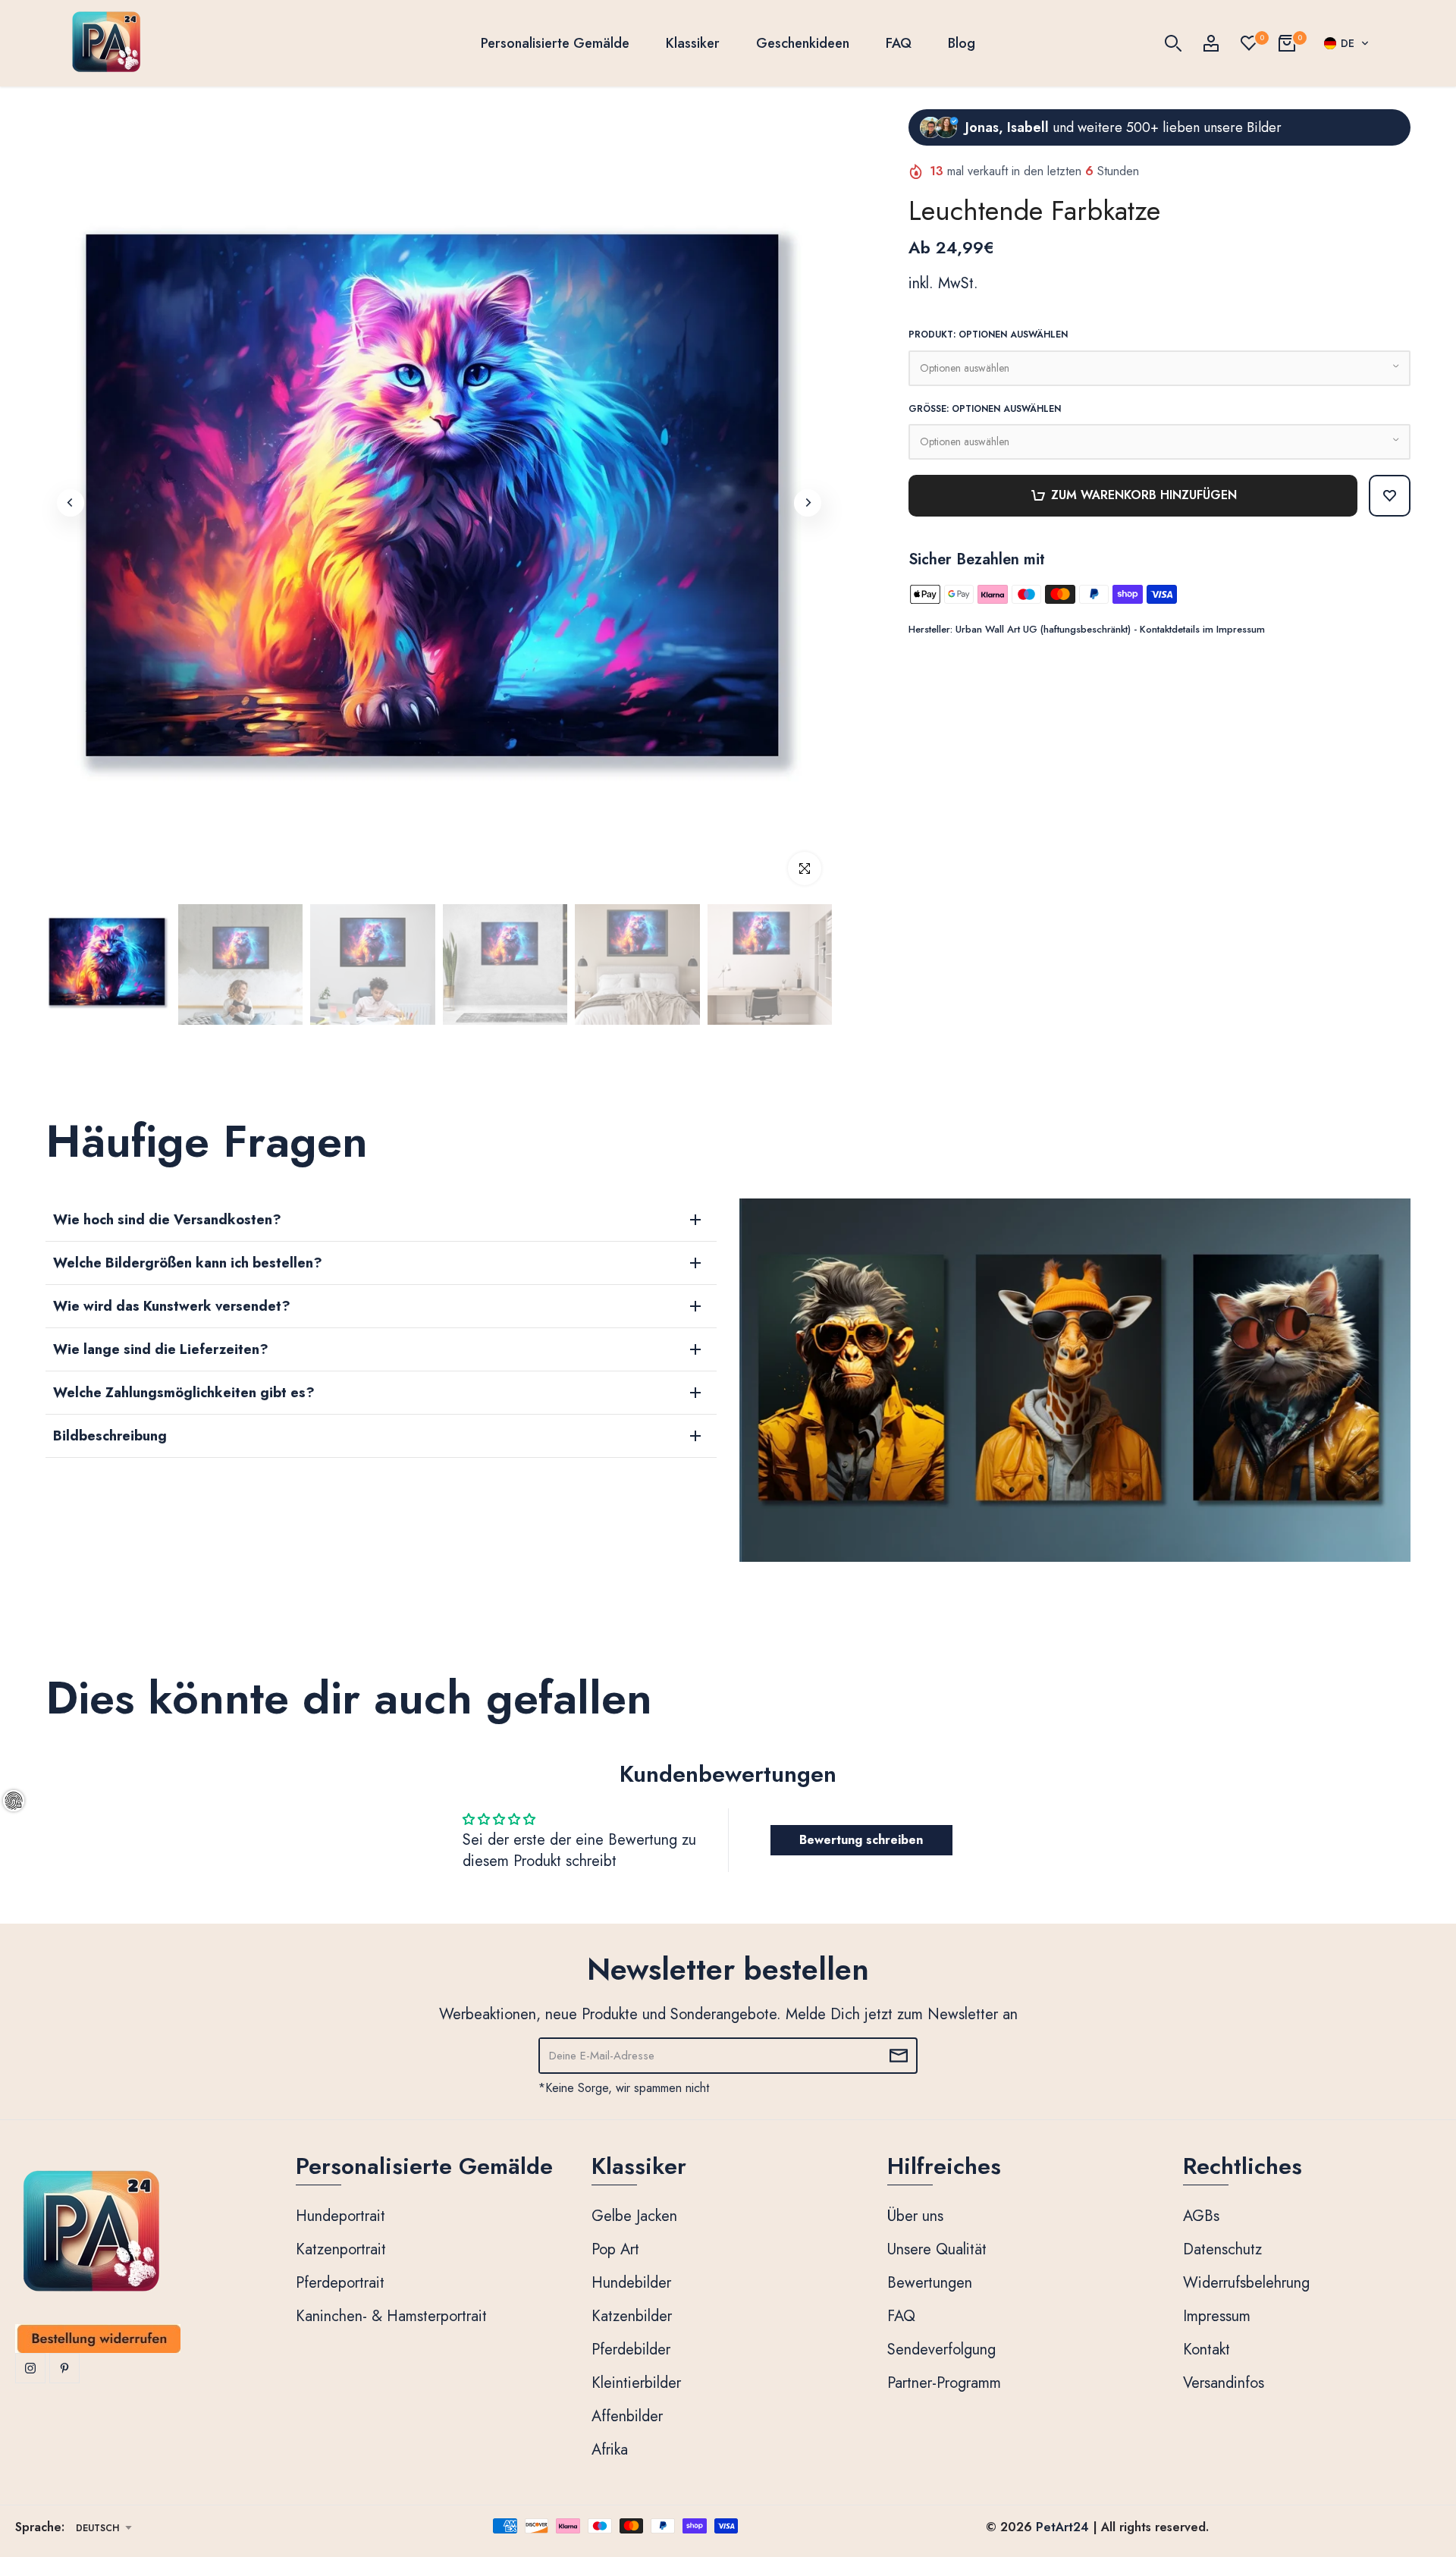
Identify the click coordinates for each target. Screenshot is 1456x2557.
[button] (1347, 43)
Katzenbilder (632, 2316)
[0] (1249, 43)
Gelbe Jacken (634, 2216)
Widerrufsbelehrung (1246, 2283)
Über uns (915, 2216)
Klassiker (693, 43)
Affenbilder (627, 2416)
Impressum (1217, 2316)
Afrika (610, 2450)
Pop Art (615, 2249)
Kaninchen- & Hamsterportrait (391, 2316)
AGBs (1201, 2216)
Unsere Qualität (937, 2249)
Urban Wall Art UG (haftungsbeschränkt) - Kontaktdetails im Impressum (1110, 629)
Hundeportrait (340, 2216)
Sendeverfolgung (941, 2350)
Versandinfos (1224, 2383)
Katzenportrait (341, 2249)
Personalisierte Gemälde (555, 43)
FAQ (899, 43)
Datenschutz (1222, 2249)
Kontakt (1207, 2350)
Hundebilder (631, 2283)
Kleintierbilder (636, 2383)
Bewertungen (930, 2283)
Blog (962, 43)
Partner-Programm (944, 2383)
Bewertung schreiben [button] (861, 1840)
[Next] (808, 503)
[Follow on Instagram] (30, 2368)
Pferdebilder (631, 2350)
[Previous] (71, 503)
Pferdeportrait (340, 2283)
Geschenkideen (803, 43)
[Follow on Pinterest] (64, 2368)
